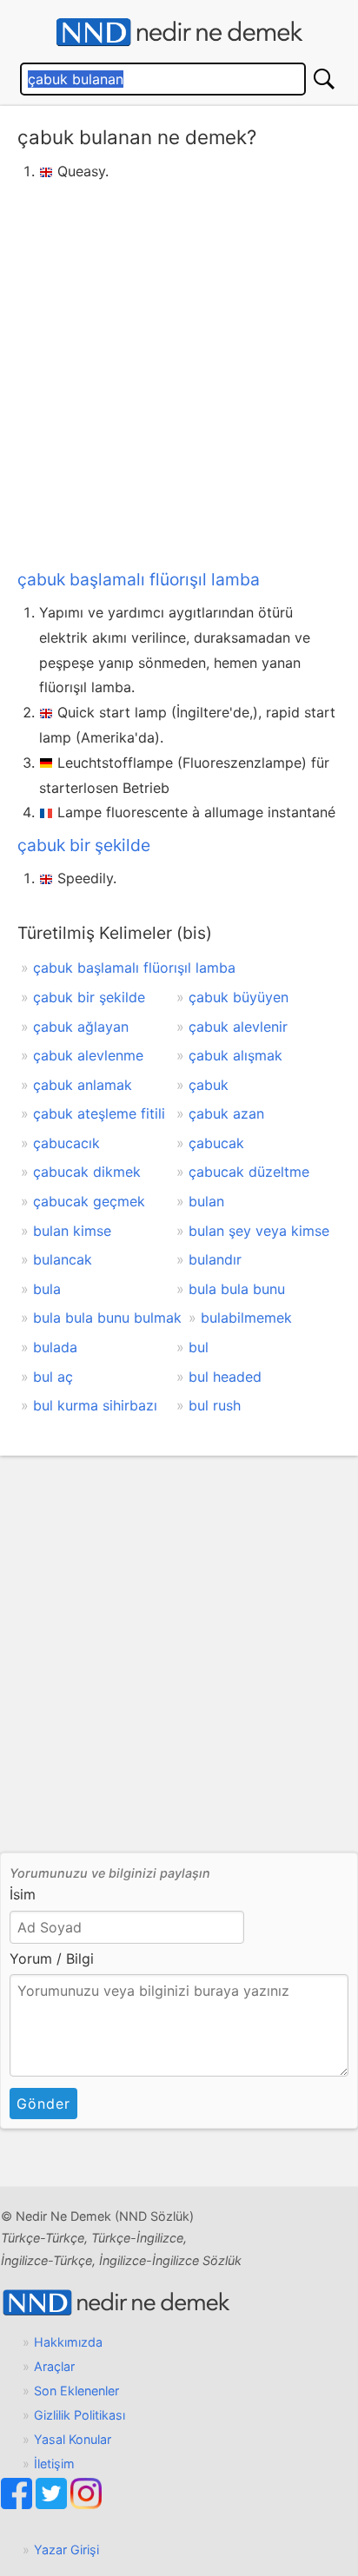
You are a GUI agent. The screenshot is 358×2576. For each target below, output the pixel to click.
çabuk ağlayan (81, 1027)
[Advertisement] (179, 372)
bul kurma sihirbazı (95, 1405)
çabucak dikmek (87, 1172)
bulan (206, 1201)
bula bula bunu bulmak (107, 1318)
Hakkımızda (68, 2342)
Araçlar (54, 2366)
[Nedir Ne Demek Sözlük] (179, 33)
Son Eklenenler (76, 2391)
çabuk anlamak (83, 1085)
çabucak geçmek (89, 1201)
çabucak (216, 1143)
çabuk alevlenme (88, 1055)
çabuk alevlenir (238, 1027)
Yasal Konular (73, 2439)
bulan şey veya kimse (259, 1231)
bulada (55, 1347)
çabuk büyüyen (239, 997)
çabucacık (66, 1143)
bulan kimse (72, 1231)
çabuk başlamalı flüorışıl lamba (139, 579)
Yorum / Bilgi (52, 1958)
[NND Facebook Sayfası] (18, 2504)
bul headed (225, 1377)
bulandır (215, 1259)
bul (199, 1347)
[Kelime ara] (324, 79)
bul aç (53, 1377)
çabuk (209, 1085)
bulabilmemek (246, 1318)
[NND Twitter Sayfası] (53, 2504)
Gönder (43, 2104)
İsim (23, 1894)
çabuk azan (226, 1113)
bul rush (215, 1405)
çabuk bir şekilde (84, 845)
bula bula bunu (237, 1289)
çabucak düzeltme (249, 1172)
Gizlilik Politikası (80, 2415)
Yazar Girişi (66, 2550)
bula (47, 1289)
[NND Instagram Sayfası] (86, 2504)
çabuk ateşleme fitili (99, 1113)
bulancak (63, 1259)
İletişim (54, 2464)
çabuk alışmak (235, 1055)
